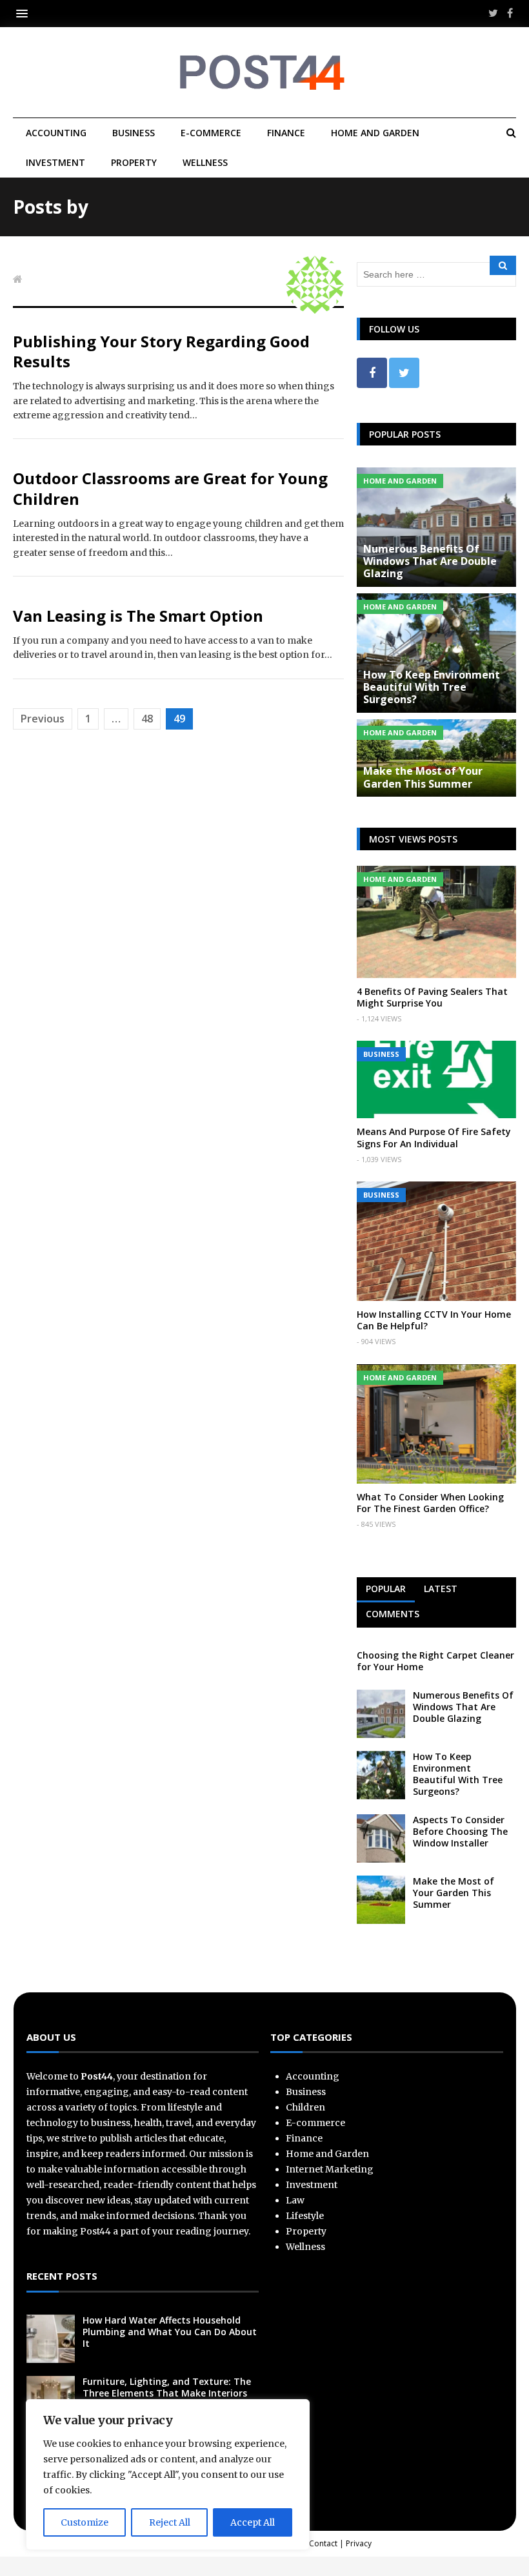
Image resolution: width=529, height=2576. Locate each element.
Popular (386, 1589)
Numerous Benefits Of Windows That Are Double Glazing (430, 561)
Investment (55, 162)
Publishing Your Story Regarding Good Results (161, 351)
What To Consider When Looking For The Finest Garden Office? (430, 1503)
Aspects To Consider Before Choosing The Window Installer (460, 1831)
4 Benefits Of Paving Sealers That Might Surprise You (432, 997)
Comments (393, 1614)
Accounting (56, 133)
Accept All (253, 2522)
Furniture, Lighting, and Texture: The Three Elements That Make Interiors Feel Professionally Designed (167, 2393)
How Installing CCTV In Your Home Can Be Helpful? (434, 1320)
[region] (168, 2475)
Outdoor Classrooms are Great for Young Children (170, 488)
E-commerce (211, 133)
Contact (323, 2543)
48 (147, 719)
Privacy (359, 2543)
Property (134, 162)
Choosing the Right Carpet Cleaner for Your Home (435, 1661)
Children (305, 2107)
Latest (441, 1589)
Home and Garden (375, 133)
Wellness (205, 162)
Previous (43, 719)
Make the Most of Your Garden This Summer (423, 777)
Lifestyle (305, 2216)
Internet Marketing (330, 2169)
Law (295, 2200)
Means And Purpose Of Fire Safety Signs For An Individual (434, 1137)
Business (134, 133)
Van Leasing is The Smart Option (138, 616)
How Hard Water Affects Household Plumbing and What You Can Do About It (170, 2332)
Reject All (170, 2522)
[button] (25, 13)
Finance (286, 133)
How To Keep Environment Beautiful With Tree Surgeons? (432, 687)
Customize (85, 2522)
